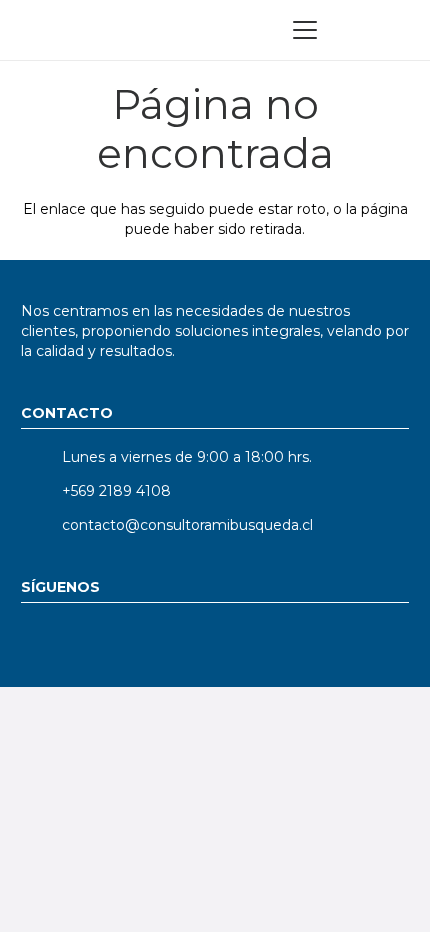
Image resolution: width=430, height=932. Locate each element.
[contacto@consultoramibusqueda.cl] (41, 525)
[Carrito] (394, 30)
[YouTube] (98, 643)
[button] (305, 30)
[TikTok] (208, 643)
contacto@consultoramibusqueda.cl (187, 525)
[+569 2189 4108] (41, 491)
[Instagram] (153, 643)
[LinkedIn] (43, 643)
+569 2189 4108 (116, 491)
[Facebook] (263, 643)
